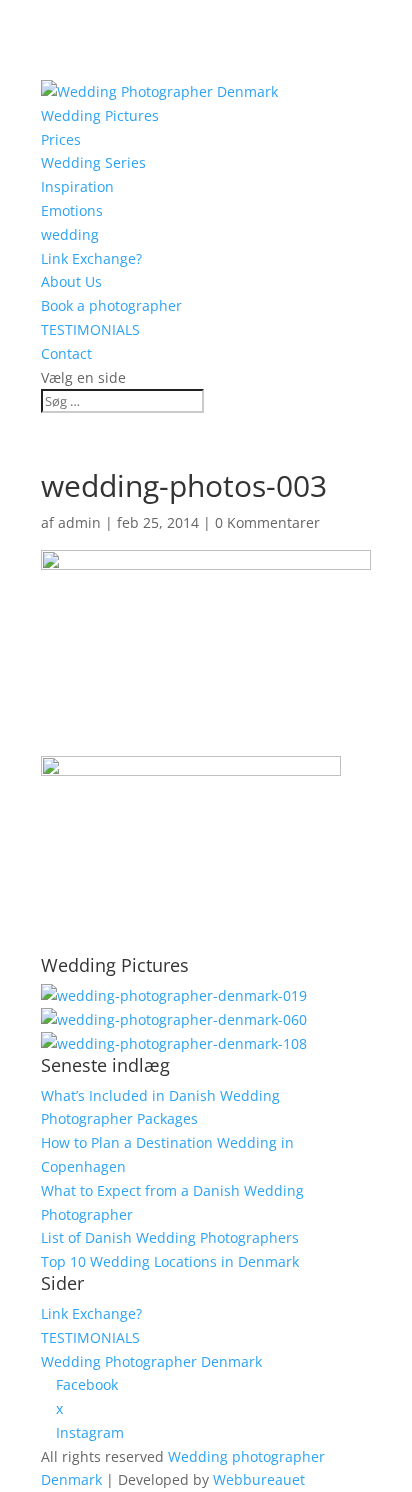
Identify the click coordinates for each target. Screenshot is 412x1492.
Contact (66, 353)
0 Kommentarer (267, 522)
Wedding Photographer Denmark (151, 1361)
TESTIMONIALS (90, 329)
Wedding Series (93, 162)
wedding (70, 234)
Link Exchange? (91, 258)
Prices (61, 139)
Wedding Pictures (100, 115)
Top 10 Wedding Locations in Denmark (170, 1261)
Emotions (72, 210)
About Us (71, 281)
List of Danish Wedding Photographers (170, 1237)
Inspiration (77, 186)
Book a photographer (111, 305)
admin (79, 522)
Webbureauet (259, 1479)
